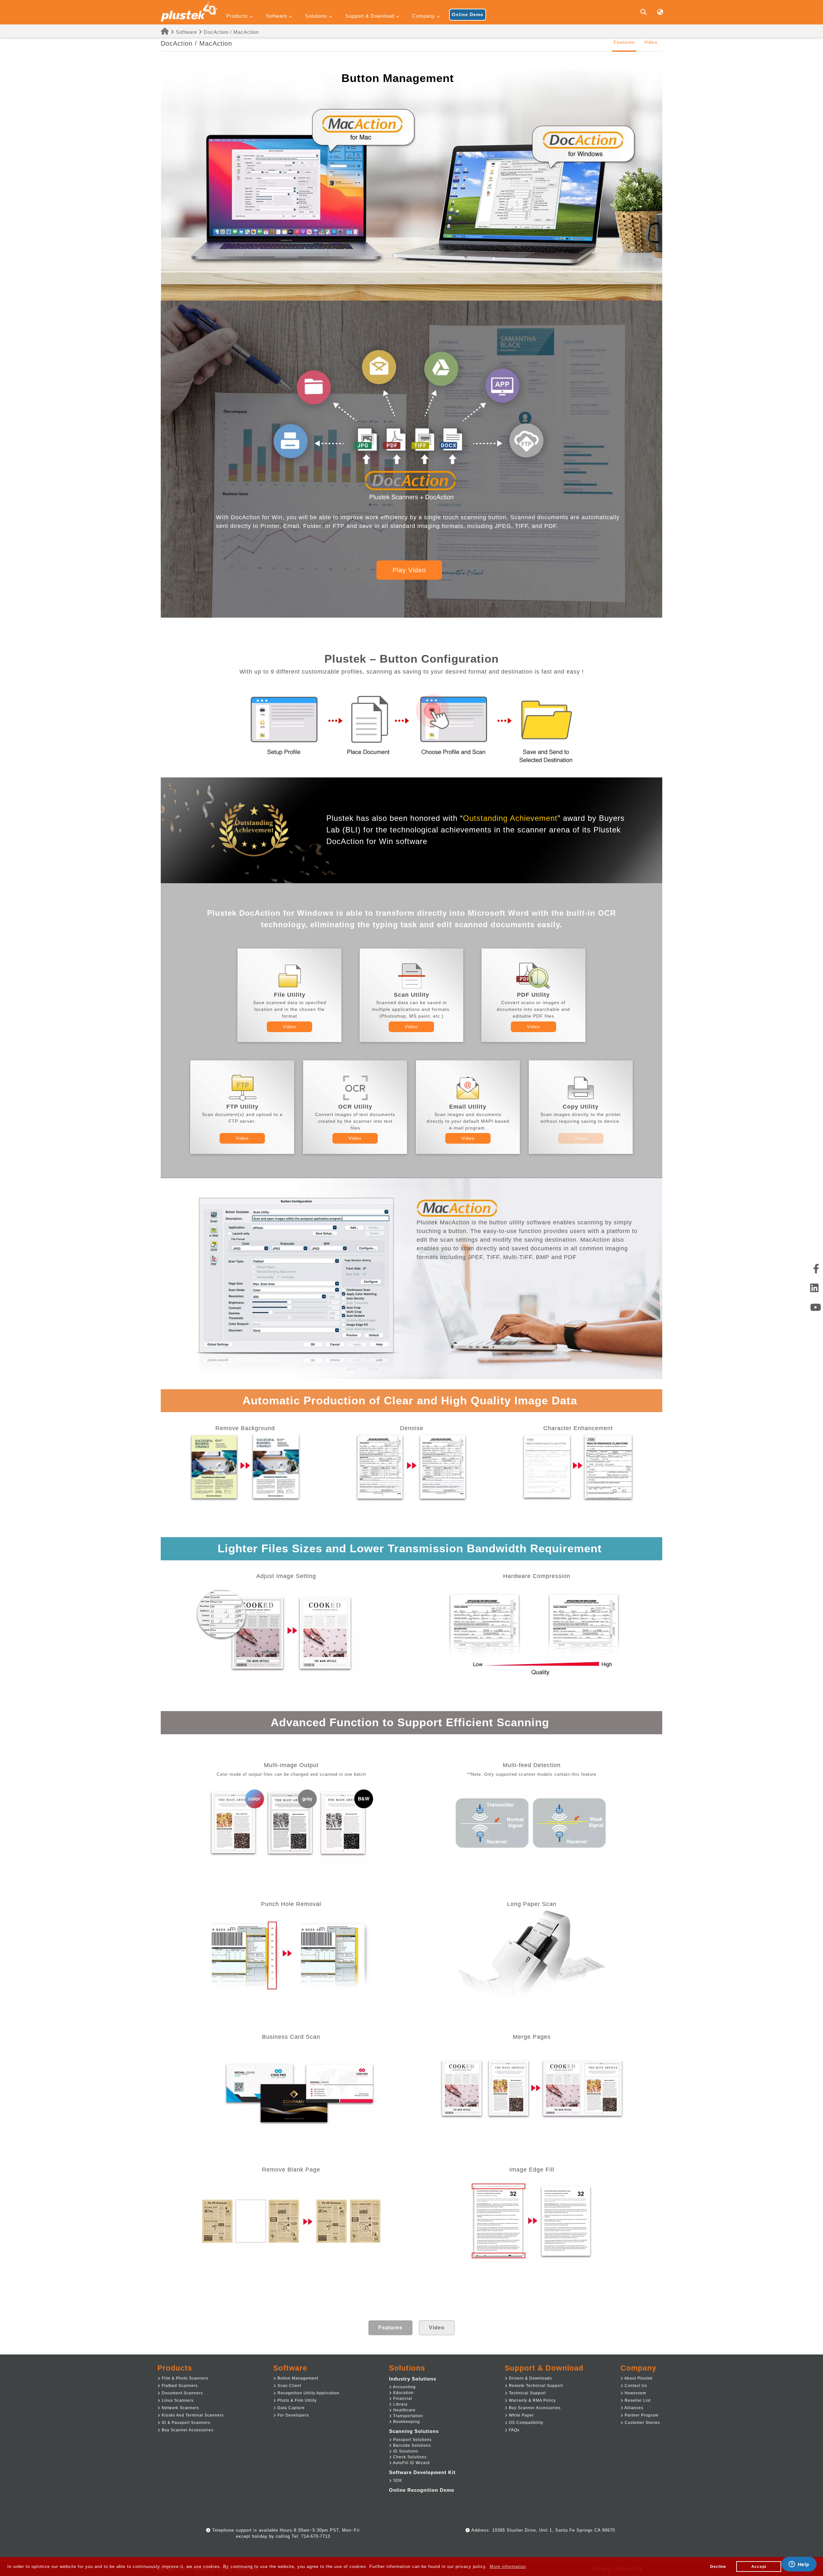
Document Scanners (182, 2393)
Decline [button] (718, 2567)
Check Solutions (409, 2457)
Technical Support (527, 2393)
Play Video (409, 570)
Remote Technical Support (535, 2386)
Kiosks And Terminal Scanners (192, 2415)
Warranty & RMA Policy (532, 2400)
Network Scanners (180, 2408)
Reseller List (637, 2400)
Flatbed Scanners (179, 2386)
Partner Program (641, 2415)
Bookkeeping (406, 2422)
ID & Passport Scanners (185, 2423)
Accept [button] (759, 2567)
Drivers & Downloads (530, 2378)
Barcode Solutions (411, 2445)
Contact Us (635, 2386)
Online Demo (468, 14)
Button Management (297, 2378)
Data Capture (290, 2408)
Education (403, 2393)
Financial (402, 2399)
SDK (397, 2481)
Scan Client (289, 2386)
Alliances (633, 2408)
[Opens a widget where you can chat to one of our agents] (799, 2565)
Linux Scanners (177, 2400)
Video (651, 42)
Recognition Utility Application (308, 2393)
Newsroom (635, 2393)
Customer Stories (642, 2423)
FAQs (514, 2430)
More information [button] (508, 2567)
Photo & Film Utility (296, 2400)
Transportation (407, 2416)
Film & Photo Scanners (184, 2378)
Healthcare (404, 2410)
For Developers (293, 2415)
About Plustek (638, 2378)
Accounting (404, 2387)
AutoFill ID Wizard (411, 2463)
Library (400, 2404)
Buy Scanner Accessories (187, 2430)
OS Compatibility (525, 2423)
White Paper (521, 2415)
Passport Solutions (412, 2440)
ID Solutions (405, 2451)
